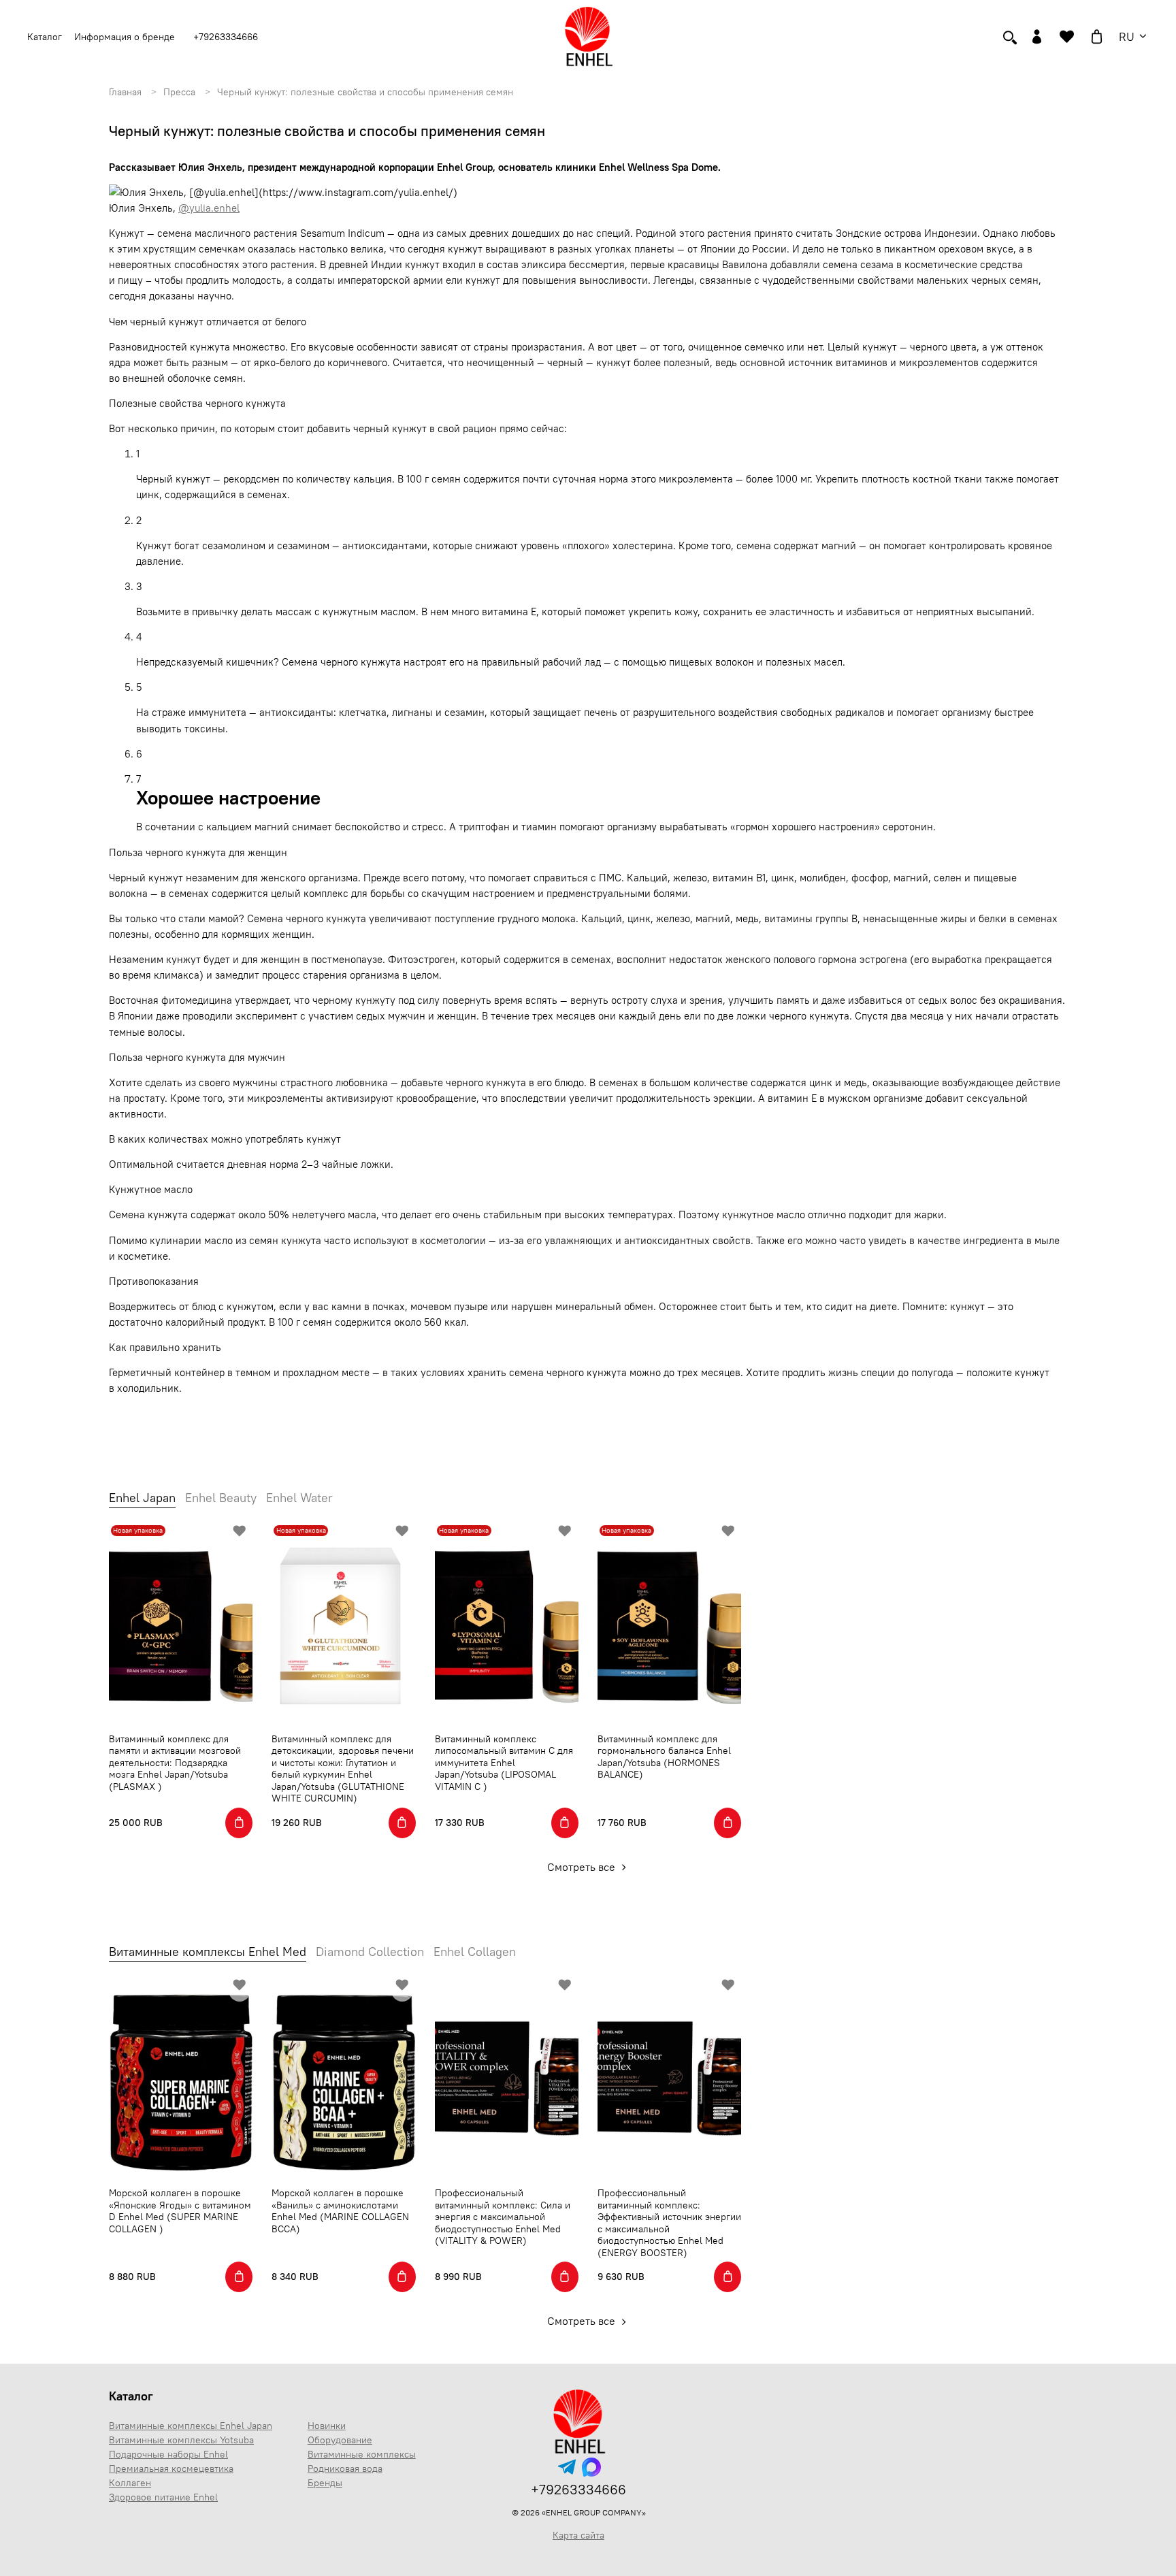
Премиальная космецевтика (171, 2468)
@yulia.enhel (209, 208)
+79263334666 (226, 37)
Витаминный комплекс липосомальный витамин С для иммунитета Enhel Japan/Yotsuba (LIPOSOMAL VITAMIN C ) (504, 1763)
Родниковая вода (345, 2468)
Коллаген (130, 2483)
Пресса (179, 92)
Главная (125, 92)
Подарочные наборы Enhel (168, 2454)
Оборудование (340, 2440)
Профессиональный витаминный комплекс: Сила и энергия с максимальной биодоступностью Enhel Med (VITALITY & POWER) (503, 2217)
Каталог (131, 2396)
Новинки (327, 2426)
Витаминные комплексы (362, 2454)
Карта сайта (578, 2535)
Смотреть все (583, 1867)
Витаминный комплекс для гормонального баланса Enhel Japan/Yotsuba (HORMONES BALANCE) (664, 1757)
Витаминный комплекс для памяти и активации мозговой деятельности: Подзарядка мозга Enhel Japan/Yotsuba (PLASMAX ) (175, 1763)
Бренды (325, 2483)
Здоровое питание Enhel (163, 2497)
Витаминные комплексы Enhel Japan (191, 2426)
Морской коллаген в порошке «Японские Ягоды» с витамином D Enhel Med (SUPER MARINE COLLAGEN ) (180, 2211)
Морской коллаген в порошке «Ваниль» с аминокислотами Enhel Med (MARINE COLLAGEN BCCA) (340, 2211)
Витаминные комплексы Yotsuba (181, 2440)
